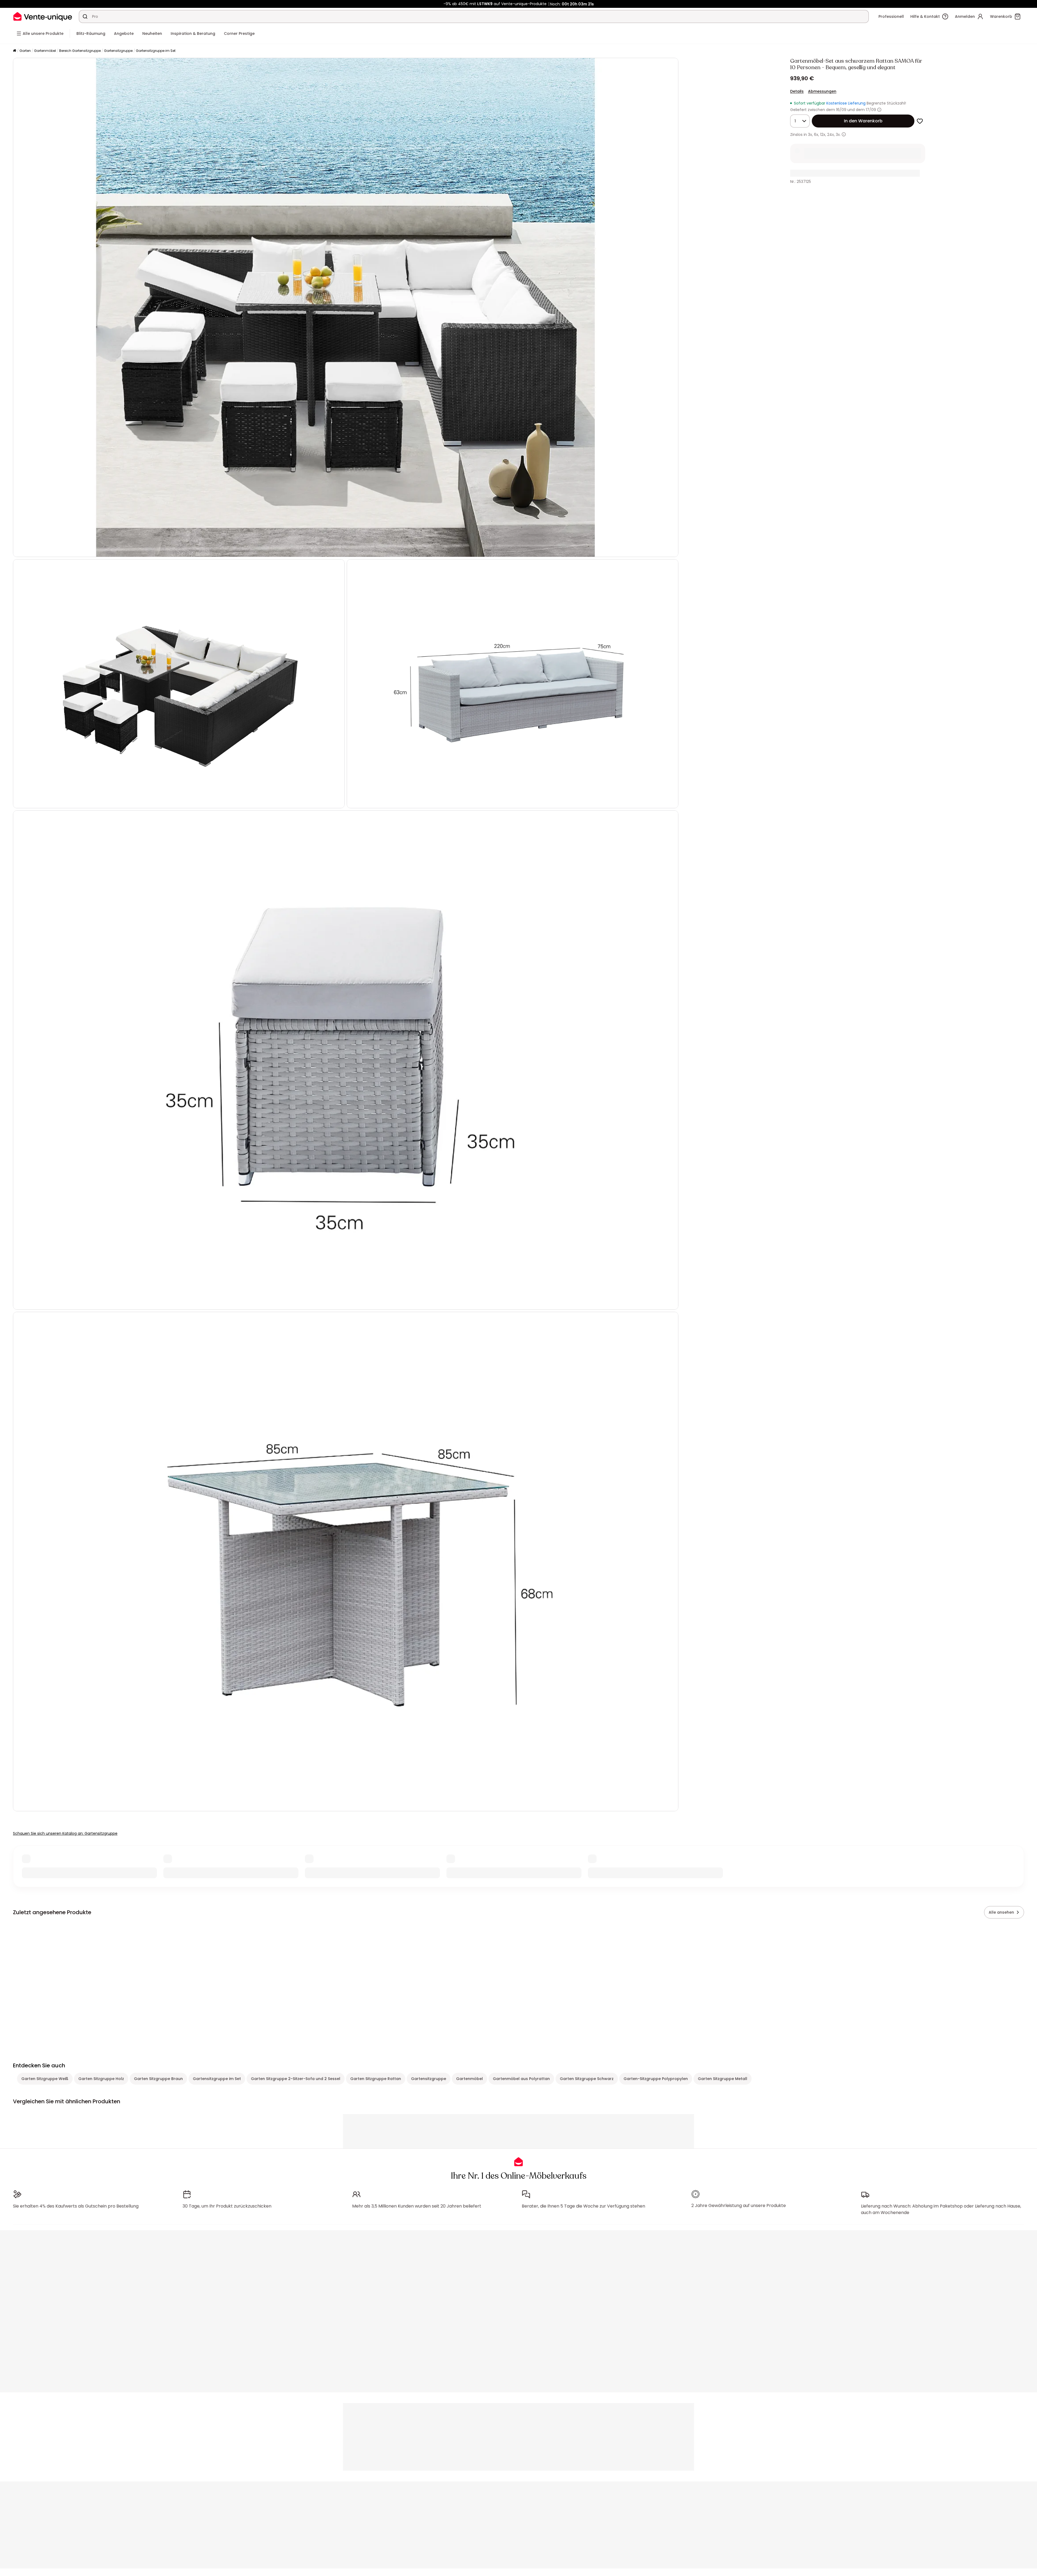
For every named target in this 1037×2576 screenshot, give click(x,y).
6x (816, 135)
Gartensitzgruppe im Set (156, 51)
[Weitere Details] (844, 134)
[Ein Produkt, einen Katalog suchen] (85, 16)
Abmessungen (822, 91)
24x (831, 135)
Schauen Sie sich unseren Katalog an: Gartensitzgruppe (65, 1833)
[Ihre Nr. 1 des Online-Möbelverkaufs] (43, 16)
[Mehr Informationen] (879, 110)
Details (797, 91)
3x (810, 135)
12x (823, 135)
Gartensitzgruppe (118, 51)
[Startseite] (15, 51)
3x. (838, 135)
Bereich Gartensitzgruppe (80, 51)
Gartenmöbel (45, 51)
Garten (25, 51)
